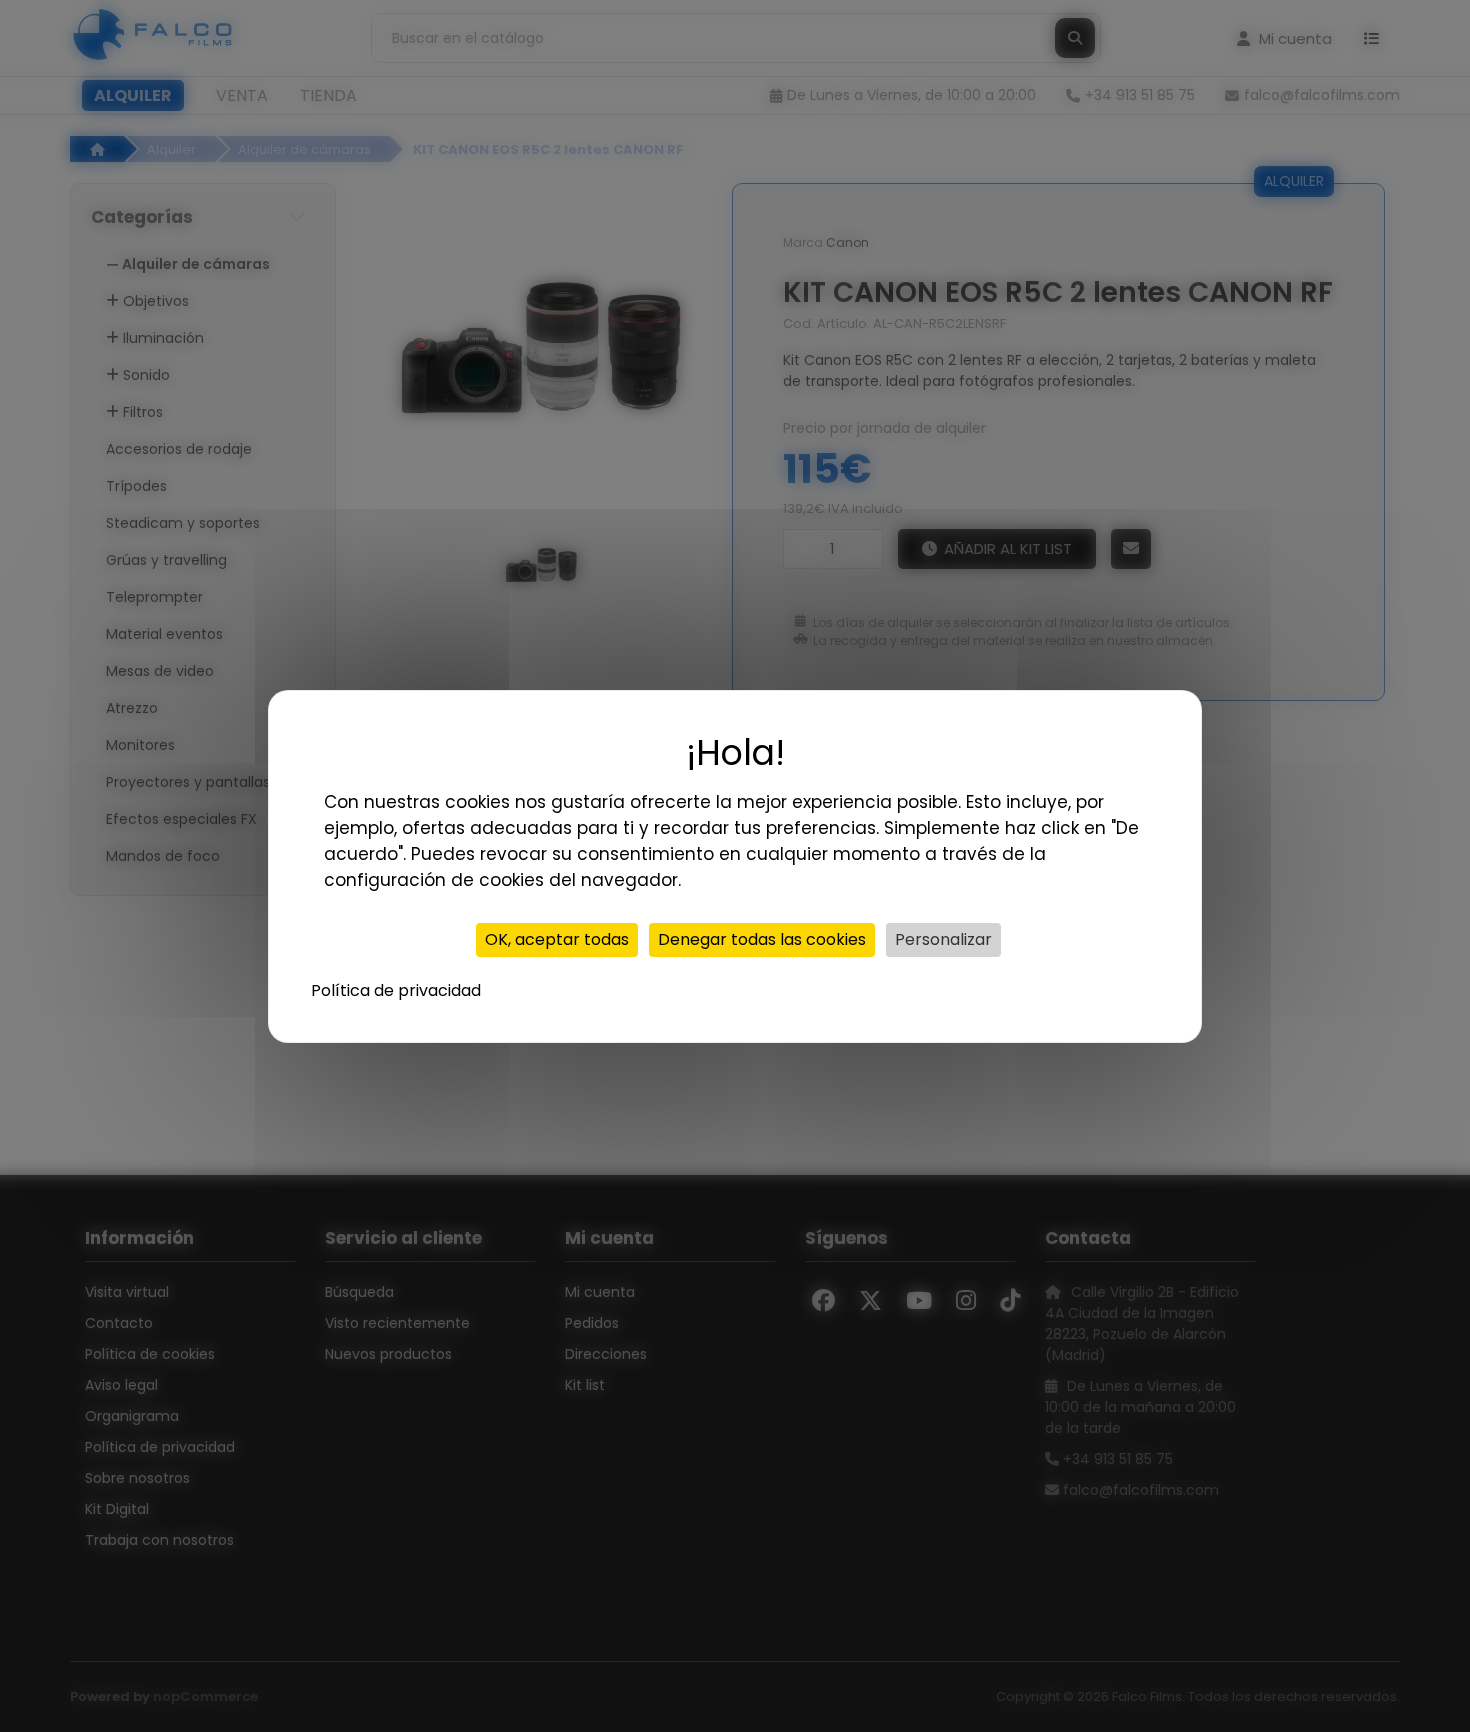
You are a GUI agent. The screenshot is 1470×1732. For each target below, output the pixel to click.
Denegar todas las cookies (762, 939)
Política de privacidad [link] (396, 990)
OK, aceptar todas (557, 939)
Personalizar (943, 939)
